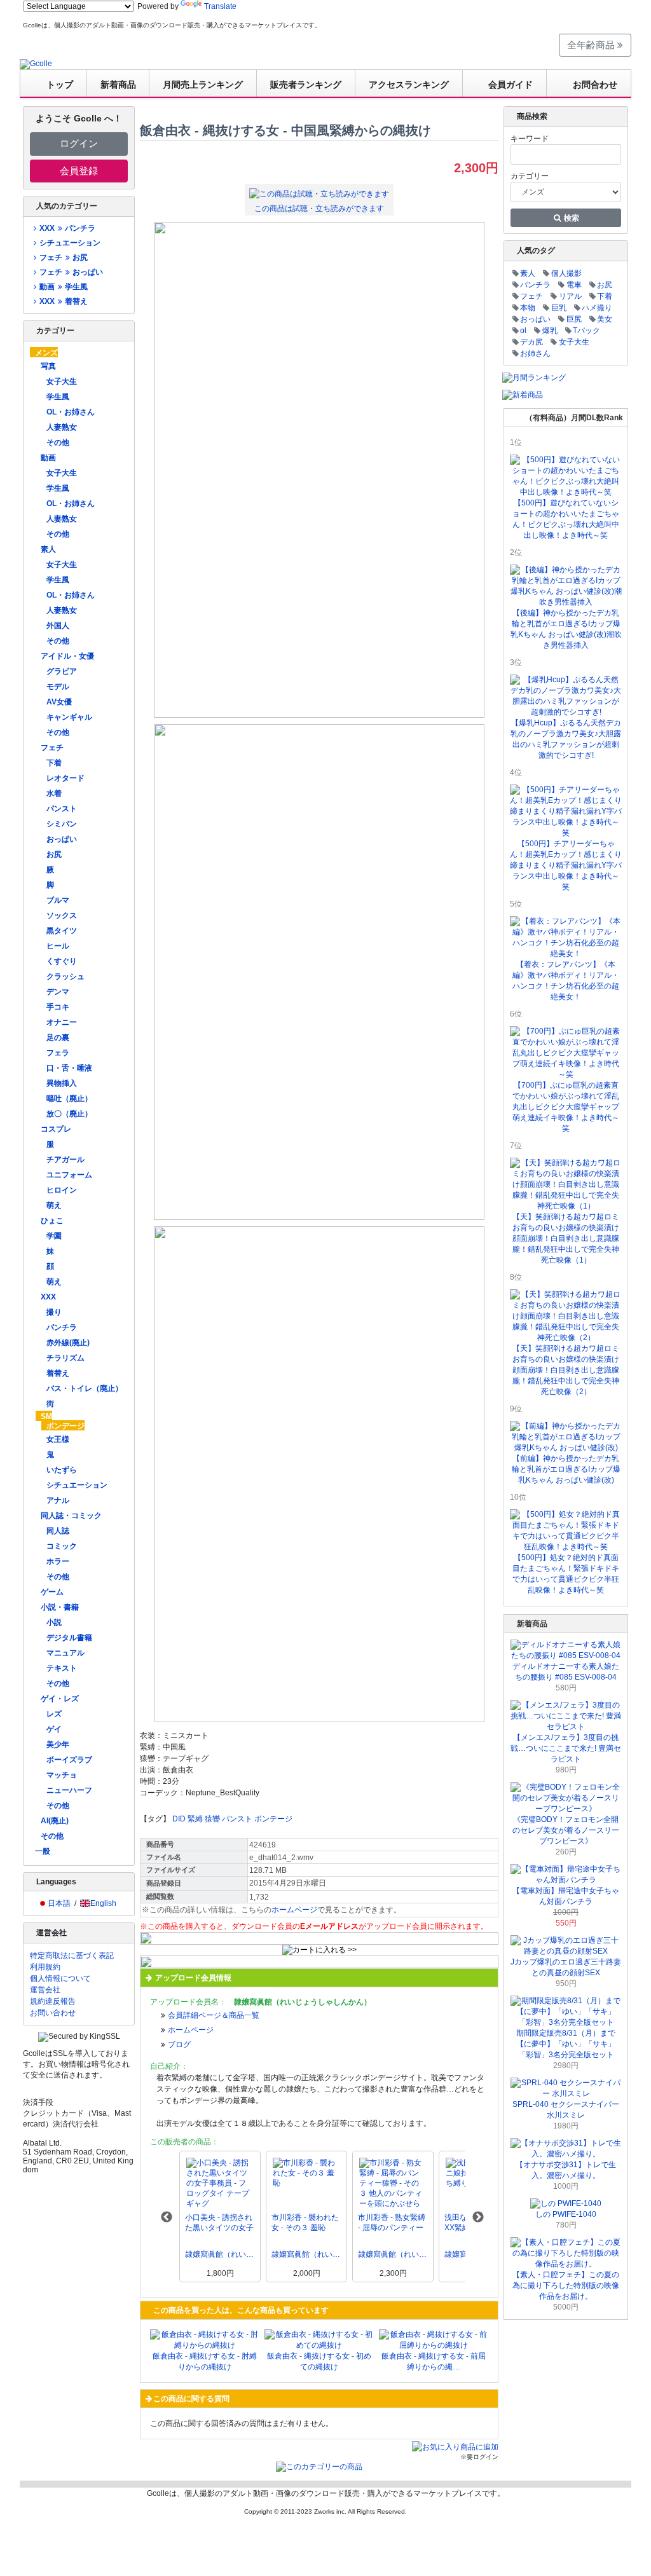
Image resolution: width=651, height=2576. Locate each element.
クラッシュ (65, 976)
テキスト (62, 1668)
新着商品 (118, 85)
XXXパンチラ (67, 228)
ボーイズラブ (69, 1760)
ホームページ (294, 1910)
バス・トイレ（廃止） (85, 1388)
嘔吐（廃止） (69, 1099)
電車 (574, 285)
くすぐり (62, 961)
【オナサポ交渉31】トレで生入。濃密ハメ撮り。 (566, 2170)
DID (179, 1819)
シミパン (62, 824)
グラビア (62, 671)
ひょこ (52, 1221)
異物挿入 (62, 1083)
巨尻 (574, 319)
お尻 (54, 854)
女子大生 (62, 381)
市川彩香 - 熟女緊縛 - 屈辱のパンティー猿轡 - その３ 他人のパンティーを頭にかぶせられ (393, 2223)
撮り (54, 1312)
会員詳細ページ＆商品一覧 (214, 2015)
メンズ (46, 353)
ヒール (58, 946)
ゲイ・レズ (60, 1699)
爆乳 (550, 331)
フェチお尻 (63, 257)
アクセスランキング (409, 85)
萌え (54, 1205)
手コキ (58, 1007)
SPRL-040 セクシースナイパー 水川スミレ (566, 2110)
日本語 (59, 1903)
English (103, 1903)
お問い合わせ (53, 2013)
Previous (167, 2217)
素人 (48, 549)
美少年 (58, 1744)
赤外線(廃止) (68, 1343)
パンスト (62, 809)
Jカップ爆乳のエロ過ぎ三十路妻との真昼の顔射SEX (566, 1967)
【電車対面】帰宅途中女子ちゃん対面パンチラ (566, 1896)
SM (46, 1416)
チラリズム (65, 1358)
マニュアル (65, 1653)
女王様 (58, 1439)
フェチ (52, 748)
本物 (528, 308)
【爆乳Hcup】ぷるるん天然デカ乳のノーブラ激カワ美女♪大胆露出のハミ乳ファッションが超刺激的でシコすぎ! (566, 739)
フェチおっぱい (71, 272)
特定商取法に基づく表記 (72, 1956)
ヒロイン (62, 1190)
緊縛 (195, 1819)
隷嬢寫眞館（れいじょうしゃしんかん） (220, 2254)
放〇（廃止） (69, 1114)
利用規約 (45, 1967)
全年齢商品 (592, 45)
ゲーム (52, 1592)
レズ (54, 1714)
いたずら (62, 1470)
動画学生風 (63, 287)
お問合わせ (595, 85)
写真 (48, 366)
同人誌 (58, 1531)
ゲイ (54, 1729)
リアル (570, 296)
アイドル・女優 (67, 656)
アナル (58, 1500)
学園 (54, 1236)
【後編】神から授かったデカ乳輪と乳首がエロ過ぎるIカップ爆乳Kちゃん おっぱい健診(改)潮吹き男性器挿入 (566, 629)
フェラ (58, 1053)
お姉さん (535, 353)
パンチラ (62, 1327)
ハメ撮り (597, 308)
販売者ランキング (306, 85)
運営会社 (45, 1990)
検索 (571, 218)
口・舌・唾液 (69, 1068)
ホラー (58, 1561)
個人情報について (60, 1978)
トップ (60, 85)
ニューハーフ (69, 1790)
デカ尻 (531, 342)
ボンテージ (273, 1819)
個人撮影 (566, 273)
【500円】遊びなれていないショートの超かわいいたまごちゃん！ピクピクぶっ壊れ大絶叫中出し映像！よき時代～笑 (566, 519)
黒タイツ (62, 931)
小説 (54, 1622)
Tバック (586, 331)
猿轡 (212, 1819)
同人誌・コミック (71, 1516)
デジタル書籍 (69, 1638)
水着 (54, 793)
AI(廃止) (55, 1821)
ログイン (79, 143)
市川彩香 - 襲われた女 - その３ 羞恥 (305, 2223)
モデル (58, 687)
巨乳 (559, 308)
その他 (58, 442)
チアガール (65, 1160)
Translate (220, 6)
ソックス (62, 915)
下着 (54, 763)
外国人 (58, 626)
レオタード (65, 778)
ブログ (179, 2045)
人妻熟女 (62, 427)
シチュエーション (70, 243)
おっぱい (62, 839)
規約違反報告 (53, 2001)
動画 (48, 458)
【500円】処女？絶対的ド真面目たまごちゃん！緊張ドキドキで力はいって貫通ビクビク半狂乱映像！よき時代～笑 (566, 1574)
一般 (43, 1851)
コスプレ (56, 1129)
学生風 (58, 397)
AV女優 (59, 702)
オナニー (62, 1022)
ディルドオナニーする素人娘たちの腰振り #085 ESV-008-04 (566, 1672)
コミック (62, 1546)
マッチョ (62, 1775)
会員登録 (79, 171)
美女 (605, 319)
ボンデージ (65, 1426)
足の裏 (58, 1038)
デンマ (58, 992)
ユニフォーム (69, 1175)
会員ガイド (511, 85)
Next (478, 2217)
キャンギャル (69, 717)
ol (523, 331)
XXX (48, 1297)
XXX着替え (63, 301)
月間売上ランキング (203, 85)
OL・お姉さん (71, 412)
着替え (58, 1373)
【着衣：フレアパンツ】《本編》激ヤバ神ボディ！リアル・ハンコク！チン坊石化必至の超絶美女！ (566, 981)
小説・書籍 (60, 1607)
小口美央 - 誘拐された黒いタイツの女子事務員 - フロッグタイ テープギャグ (219, 2223)
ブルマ (58, 900)
